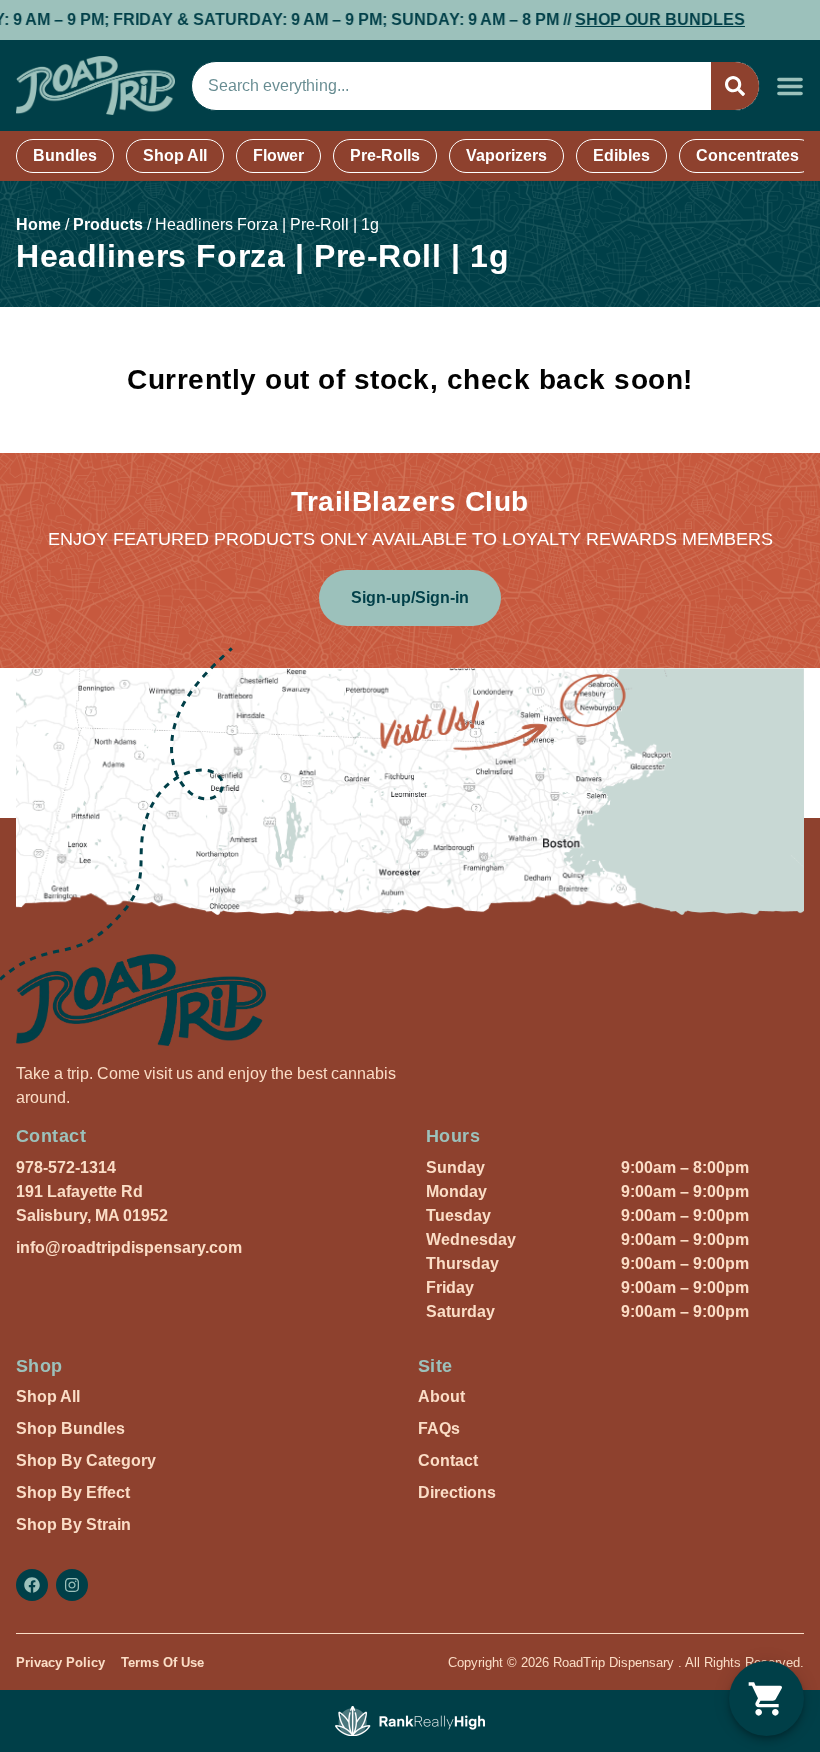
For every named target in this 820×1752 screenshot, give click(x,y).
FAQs (439, 1428)
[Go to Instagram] (72, 1585)
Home (38, 224)
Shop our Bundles (627, 19)
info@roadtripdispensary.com (129, 1247)
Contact (448, 1460)
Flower (278, 155)
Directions (457, 1492)
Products (108, 224)
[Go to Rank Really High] (410, 1721)
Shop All (175, 155)
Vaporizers (506, 155)
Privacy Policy (60, 1662)
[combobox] (451, 86)
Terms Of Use (162, 1662)
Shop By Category (86, 1460)
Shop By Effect (73, 1492)
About (441, 1396)
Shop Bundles (70, 1428)
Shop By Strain (73, 1524)
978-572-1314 (66, 1167)
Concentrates (747, 155)
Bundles (65, 155)
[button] (790, 86)
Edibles (621, 155)
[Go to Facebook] (32, 1585)
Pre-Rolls (385, 155)
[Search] (735, 86)
